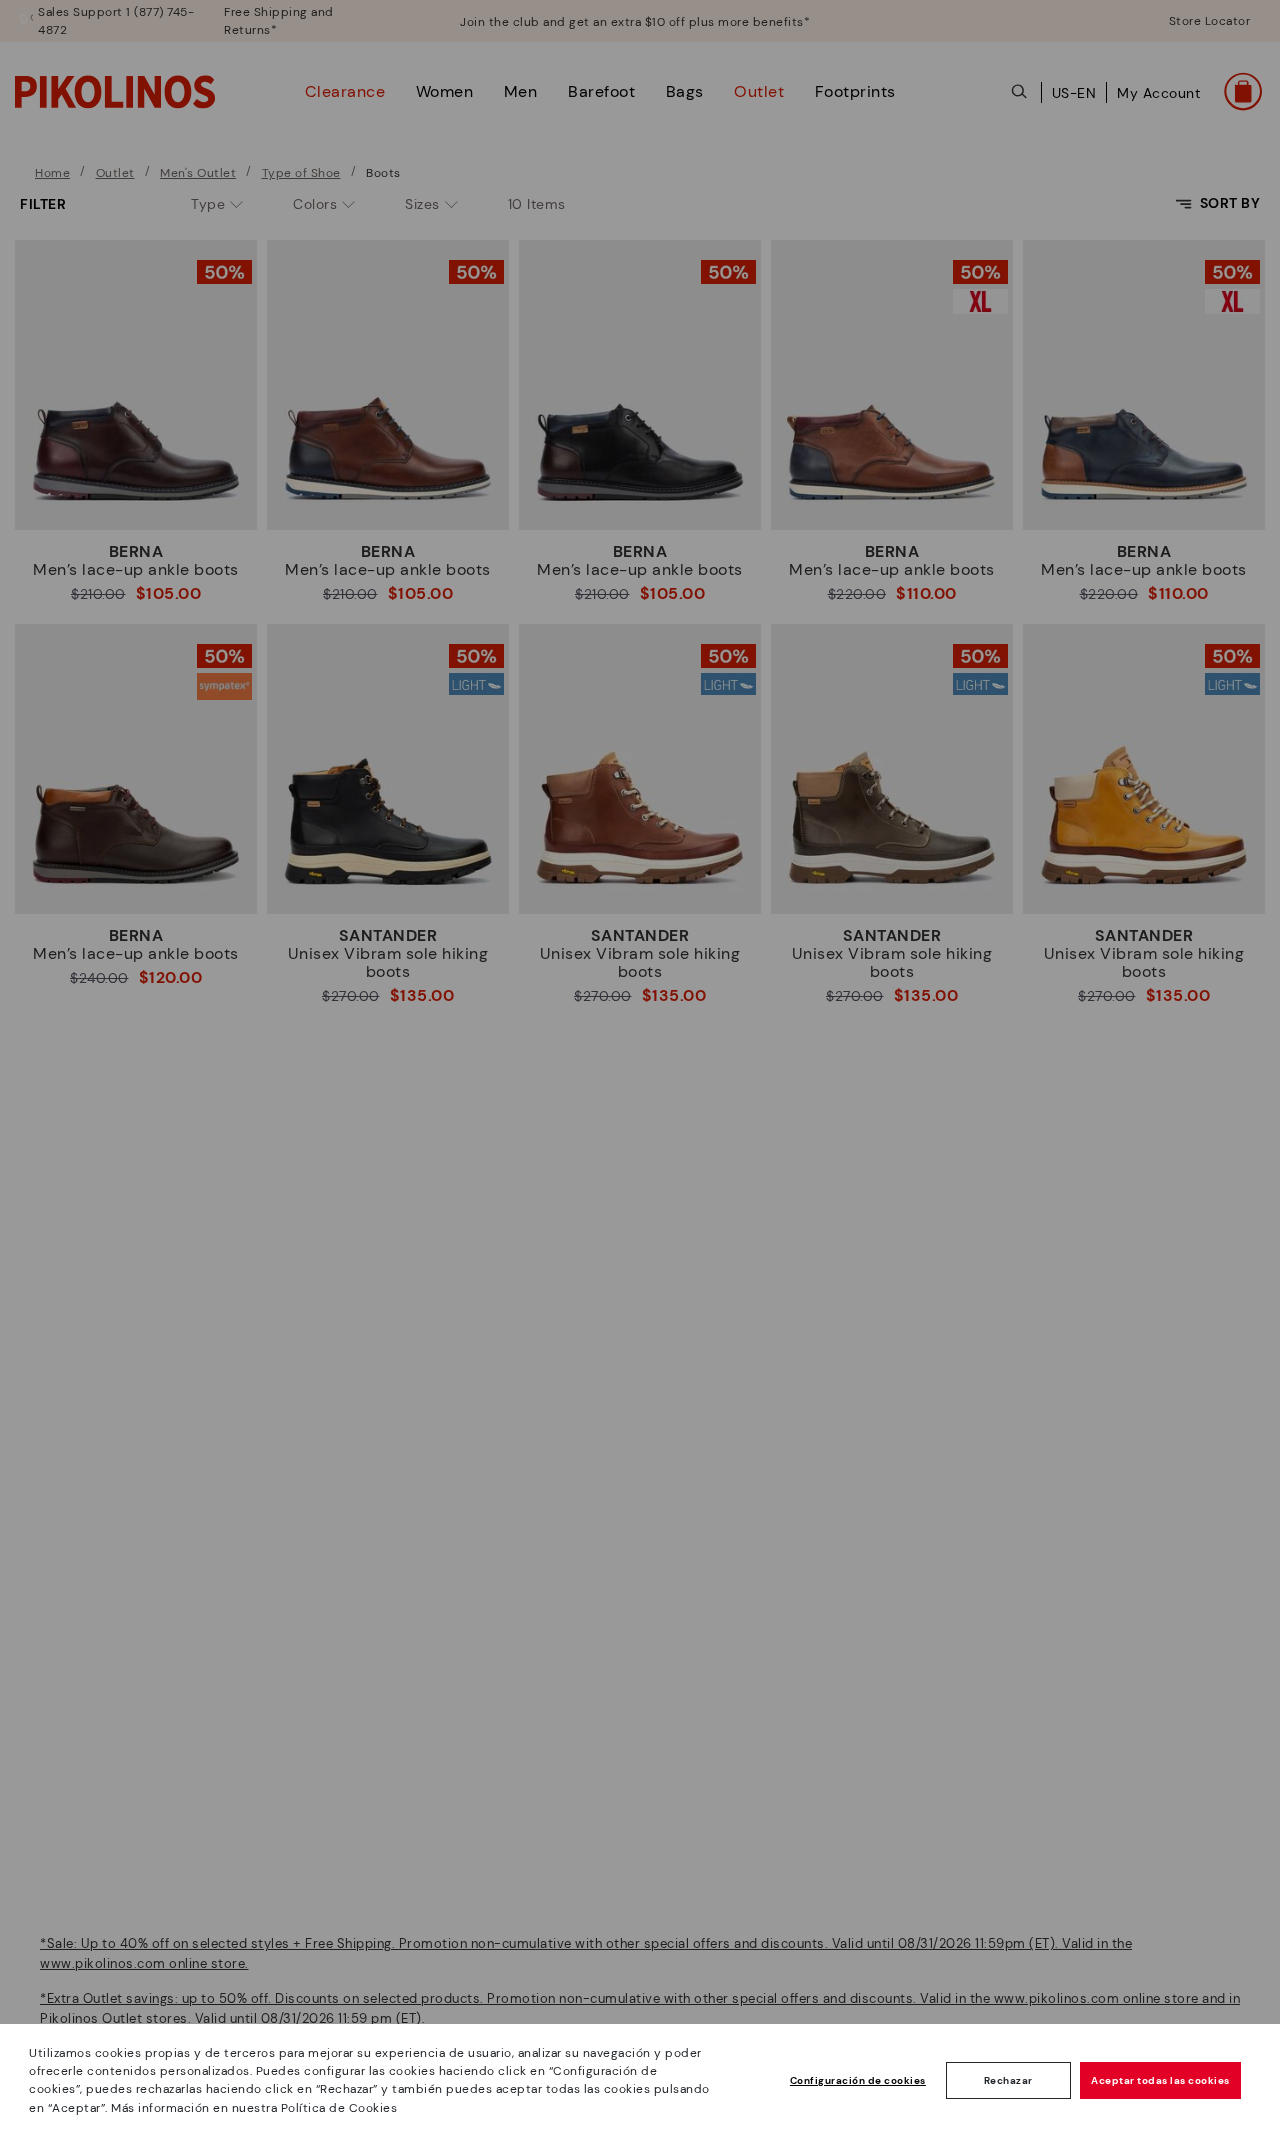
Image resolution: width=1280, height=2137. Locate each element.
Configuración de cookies (858, 2080)
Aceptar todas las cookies (1160, 2080)
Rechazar (1008, 2080)
